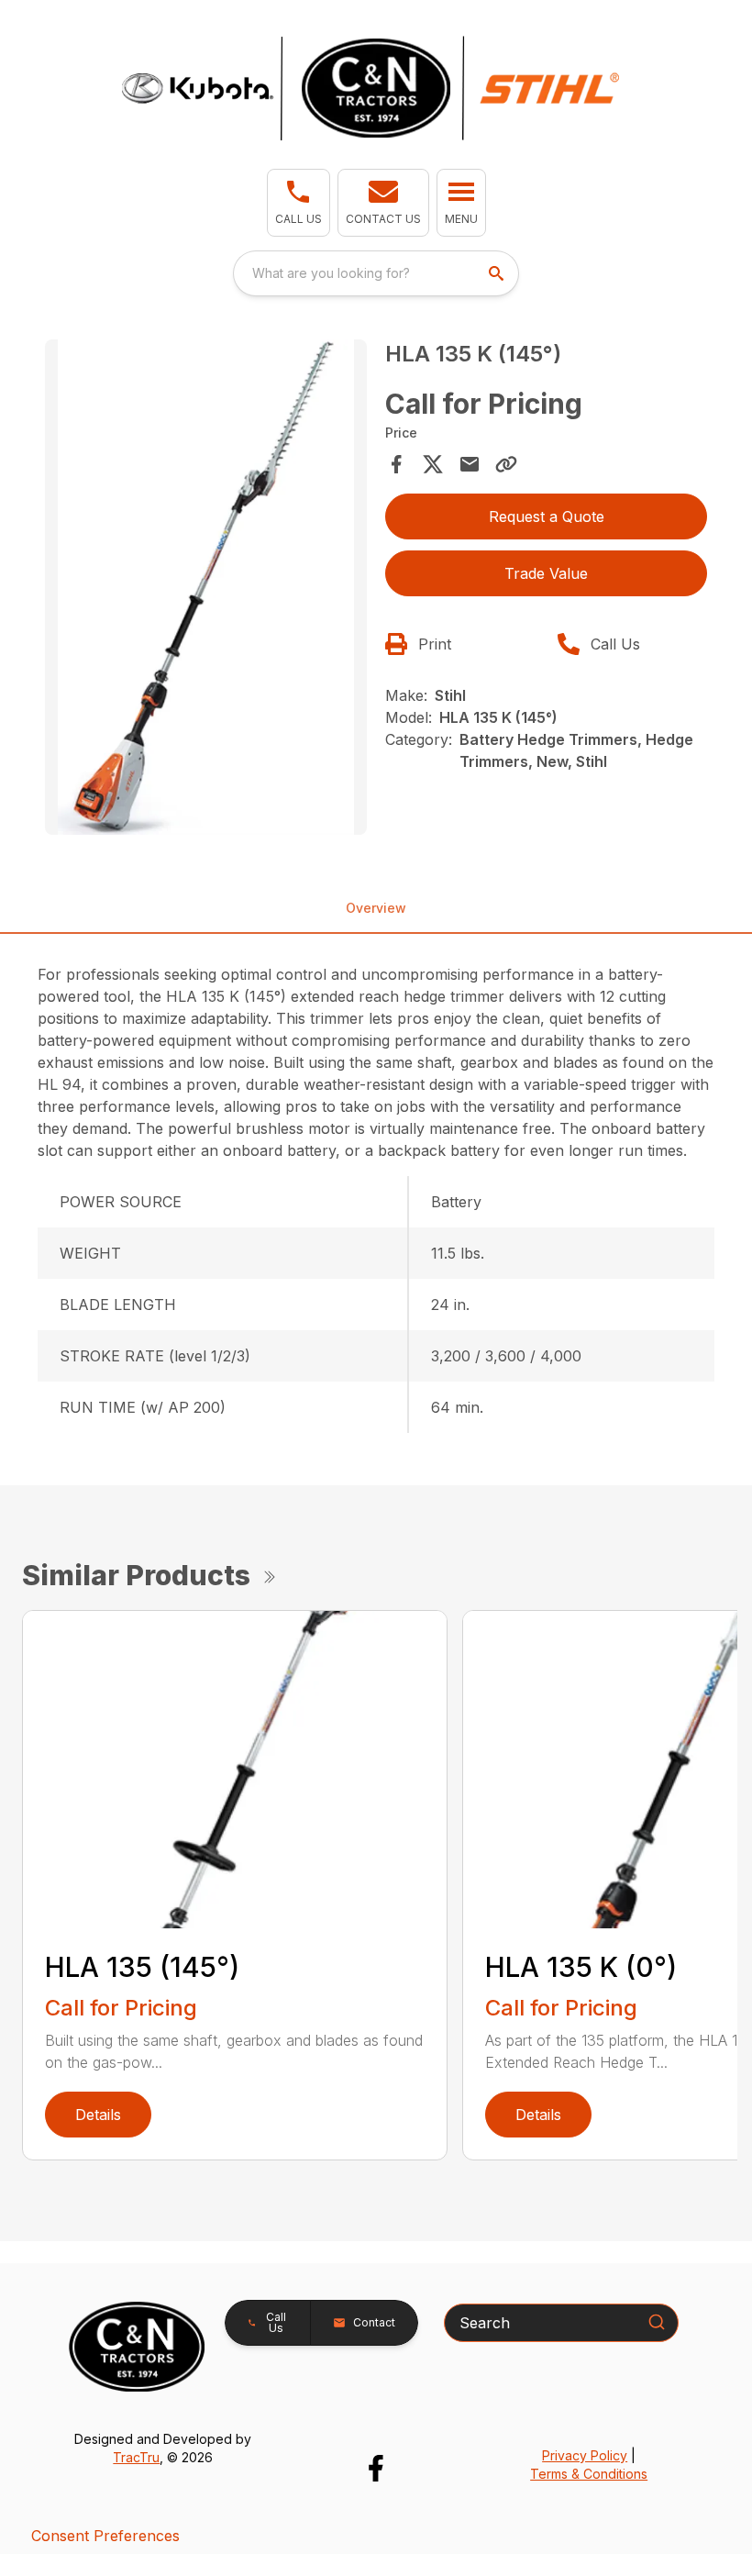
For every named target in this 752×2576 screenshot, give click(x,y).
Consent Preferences (105, 2536)
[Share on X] (433, 464)
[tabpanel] (206, 590)
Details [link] (98, 2115)
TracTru (136, 2457)
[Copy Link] (506, 464)
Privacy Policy (585, 2455)
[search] (498, 273)
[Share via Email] (470, 464)
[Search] (657, 2322)
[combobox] (376, 273)
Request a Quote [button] (547, 516)
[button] (299, 203)
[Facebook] (376, 2468)
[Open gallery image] (206, 587)
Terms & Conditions (589, 2474)
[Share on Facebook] (396, 464)
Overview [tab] (376, 908)
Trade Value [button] (546, 573)
